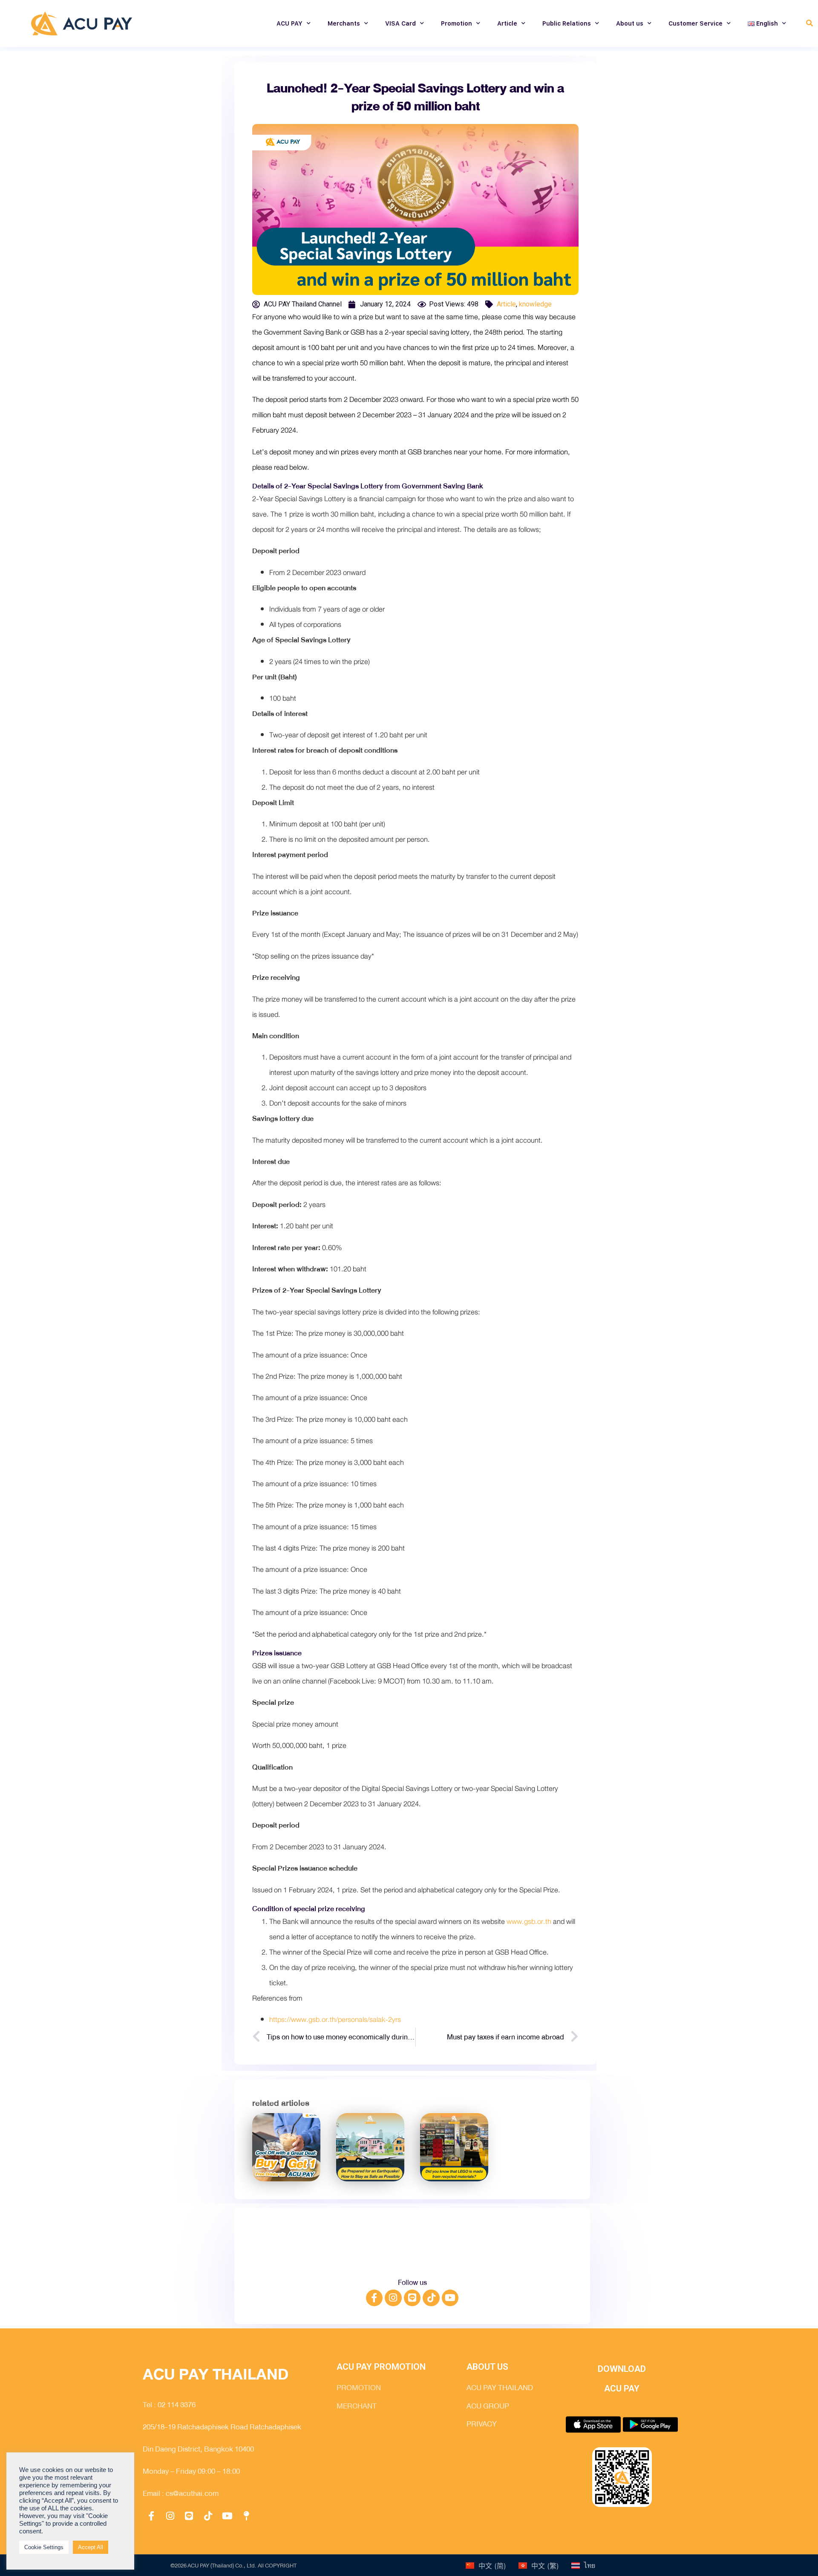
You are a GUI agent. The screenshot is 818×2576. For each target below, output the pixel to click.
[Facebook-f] (374, 2298)
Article (507, 23)
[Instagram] (393, 2298)
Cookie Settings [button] (44, 2547)
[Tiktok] (431, 2298)
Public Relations (567, 23)
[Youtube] (450, 2298)
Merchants (344, 23)
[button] (809, 24)
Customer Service (696, 23)
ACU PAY (289, 23)
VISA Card (400, 23)
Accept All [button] (91, 2547)
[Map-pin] (246, 2516)
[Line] (412, 2298)
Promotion (457, 23)
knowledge (535, 304)
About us (630, 23)
